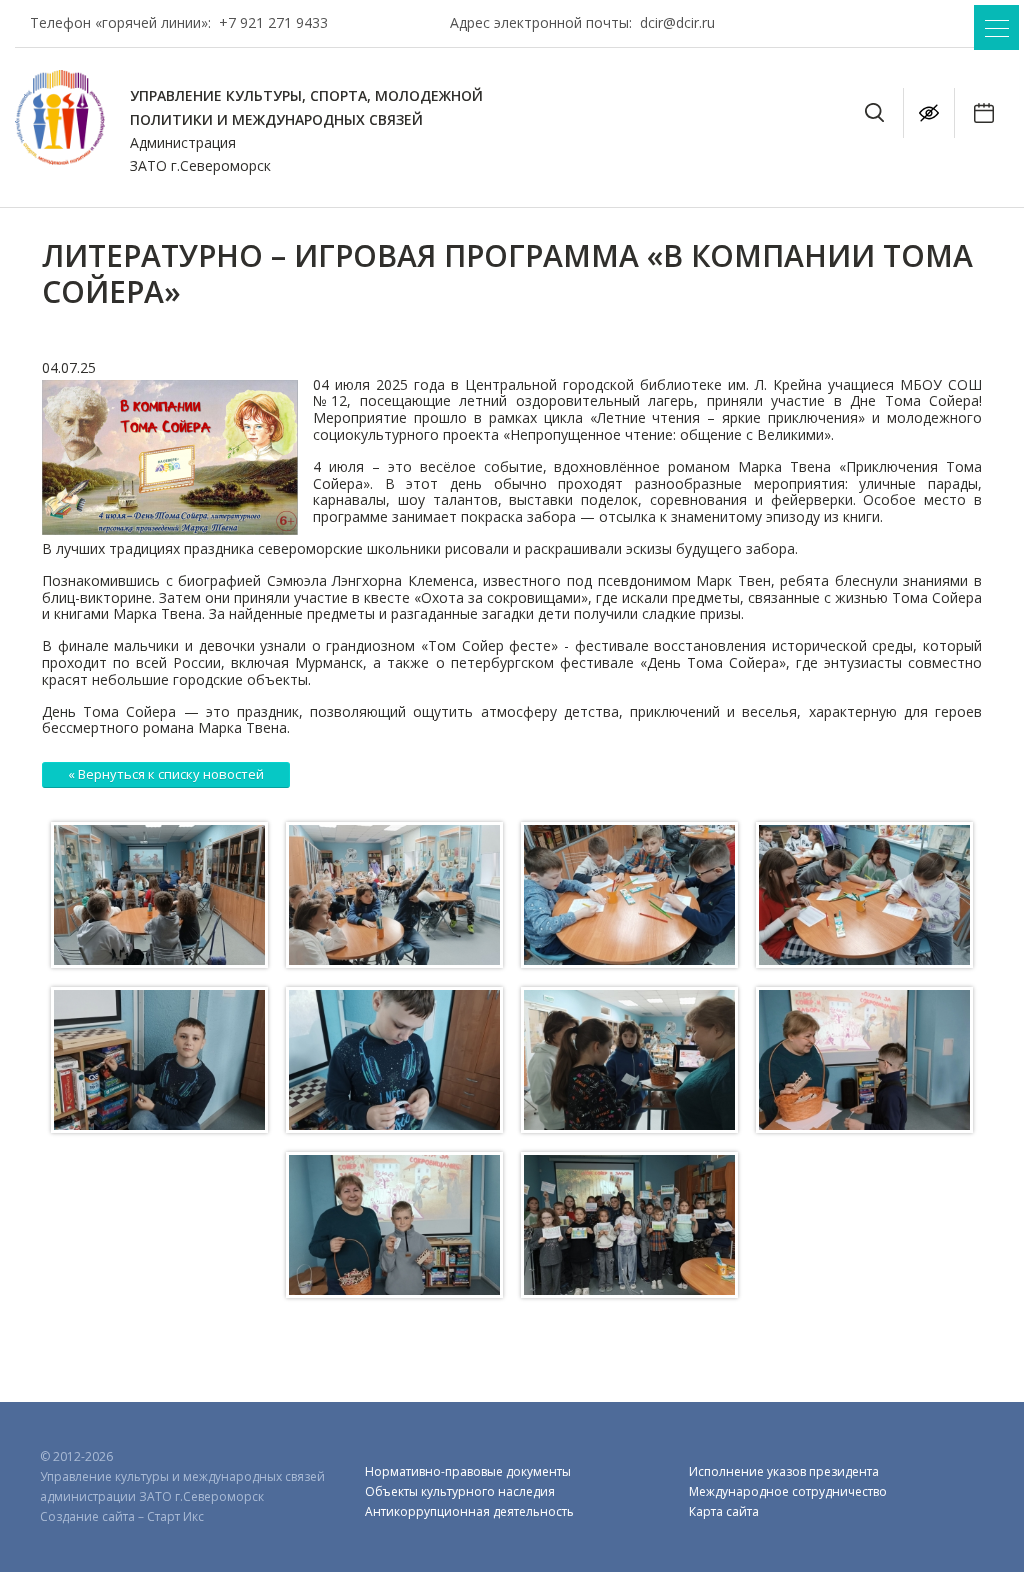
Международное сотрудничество (788, 1491)
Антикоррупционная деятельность (469, 1511)
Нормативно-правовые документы (468, 1471)
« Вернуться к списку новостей (166, 774)
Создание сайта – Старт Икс (122, 1516)
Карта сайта (724, 1511)
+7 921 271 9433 (273, 22)
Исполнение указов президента (784, 1471)
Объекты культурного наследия (460, 1491)
